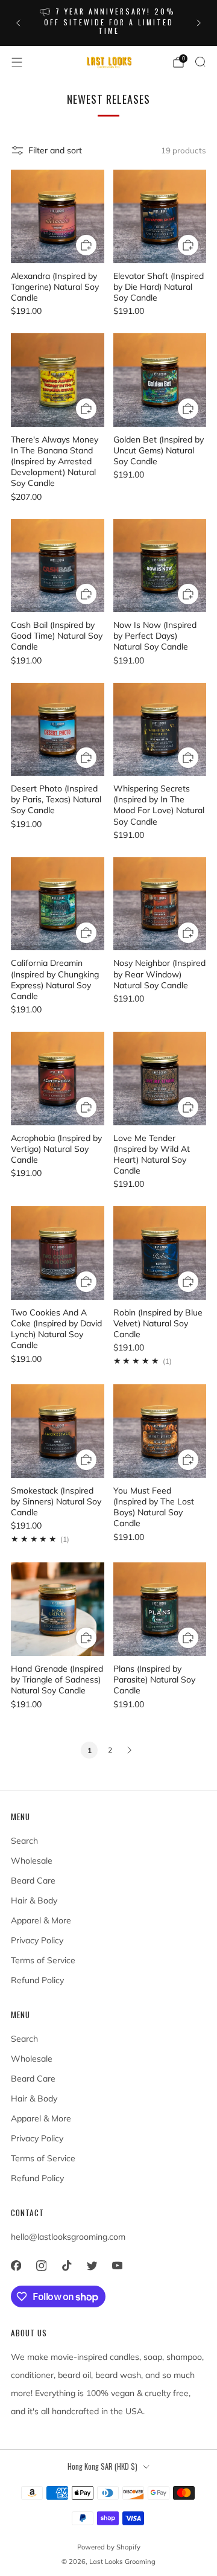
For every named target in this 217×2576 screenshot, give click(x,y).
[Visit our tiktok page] (66, 2266)
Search (24, 1841)
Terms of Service (43, 1960)
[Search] (200, 62)
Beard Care (33, 1881)
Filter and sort (55, 150)
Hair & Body (34, 1900)
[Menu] (17, 62)
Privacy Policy (37, 1940)
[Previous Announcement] (18, 23)
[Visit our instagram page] (41, 2266)
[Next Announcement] (199, 23)
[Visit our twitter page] (92, 2266)
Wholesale (32, 1861)
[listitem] (108, 23)
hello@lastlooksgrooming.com (68, 2237)
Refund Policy (37, 1980)
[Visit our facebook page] (16, 2266)
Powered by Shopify (109, 2547)
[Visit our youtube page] (117, 2266)
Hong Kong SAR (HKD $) (102, 2466)
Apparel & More (41, 1920)
